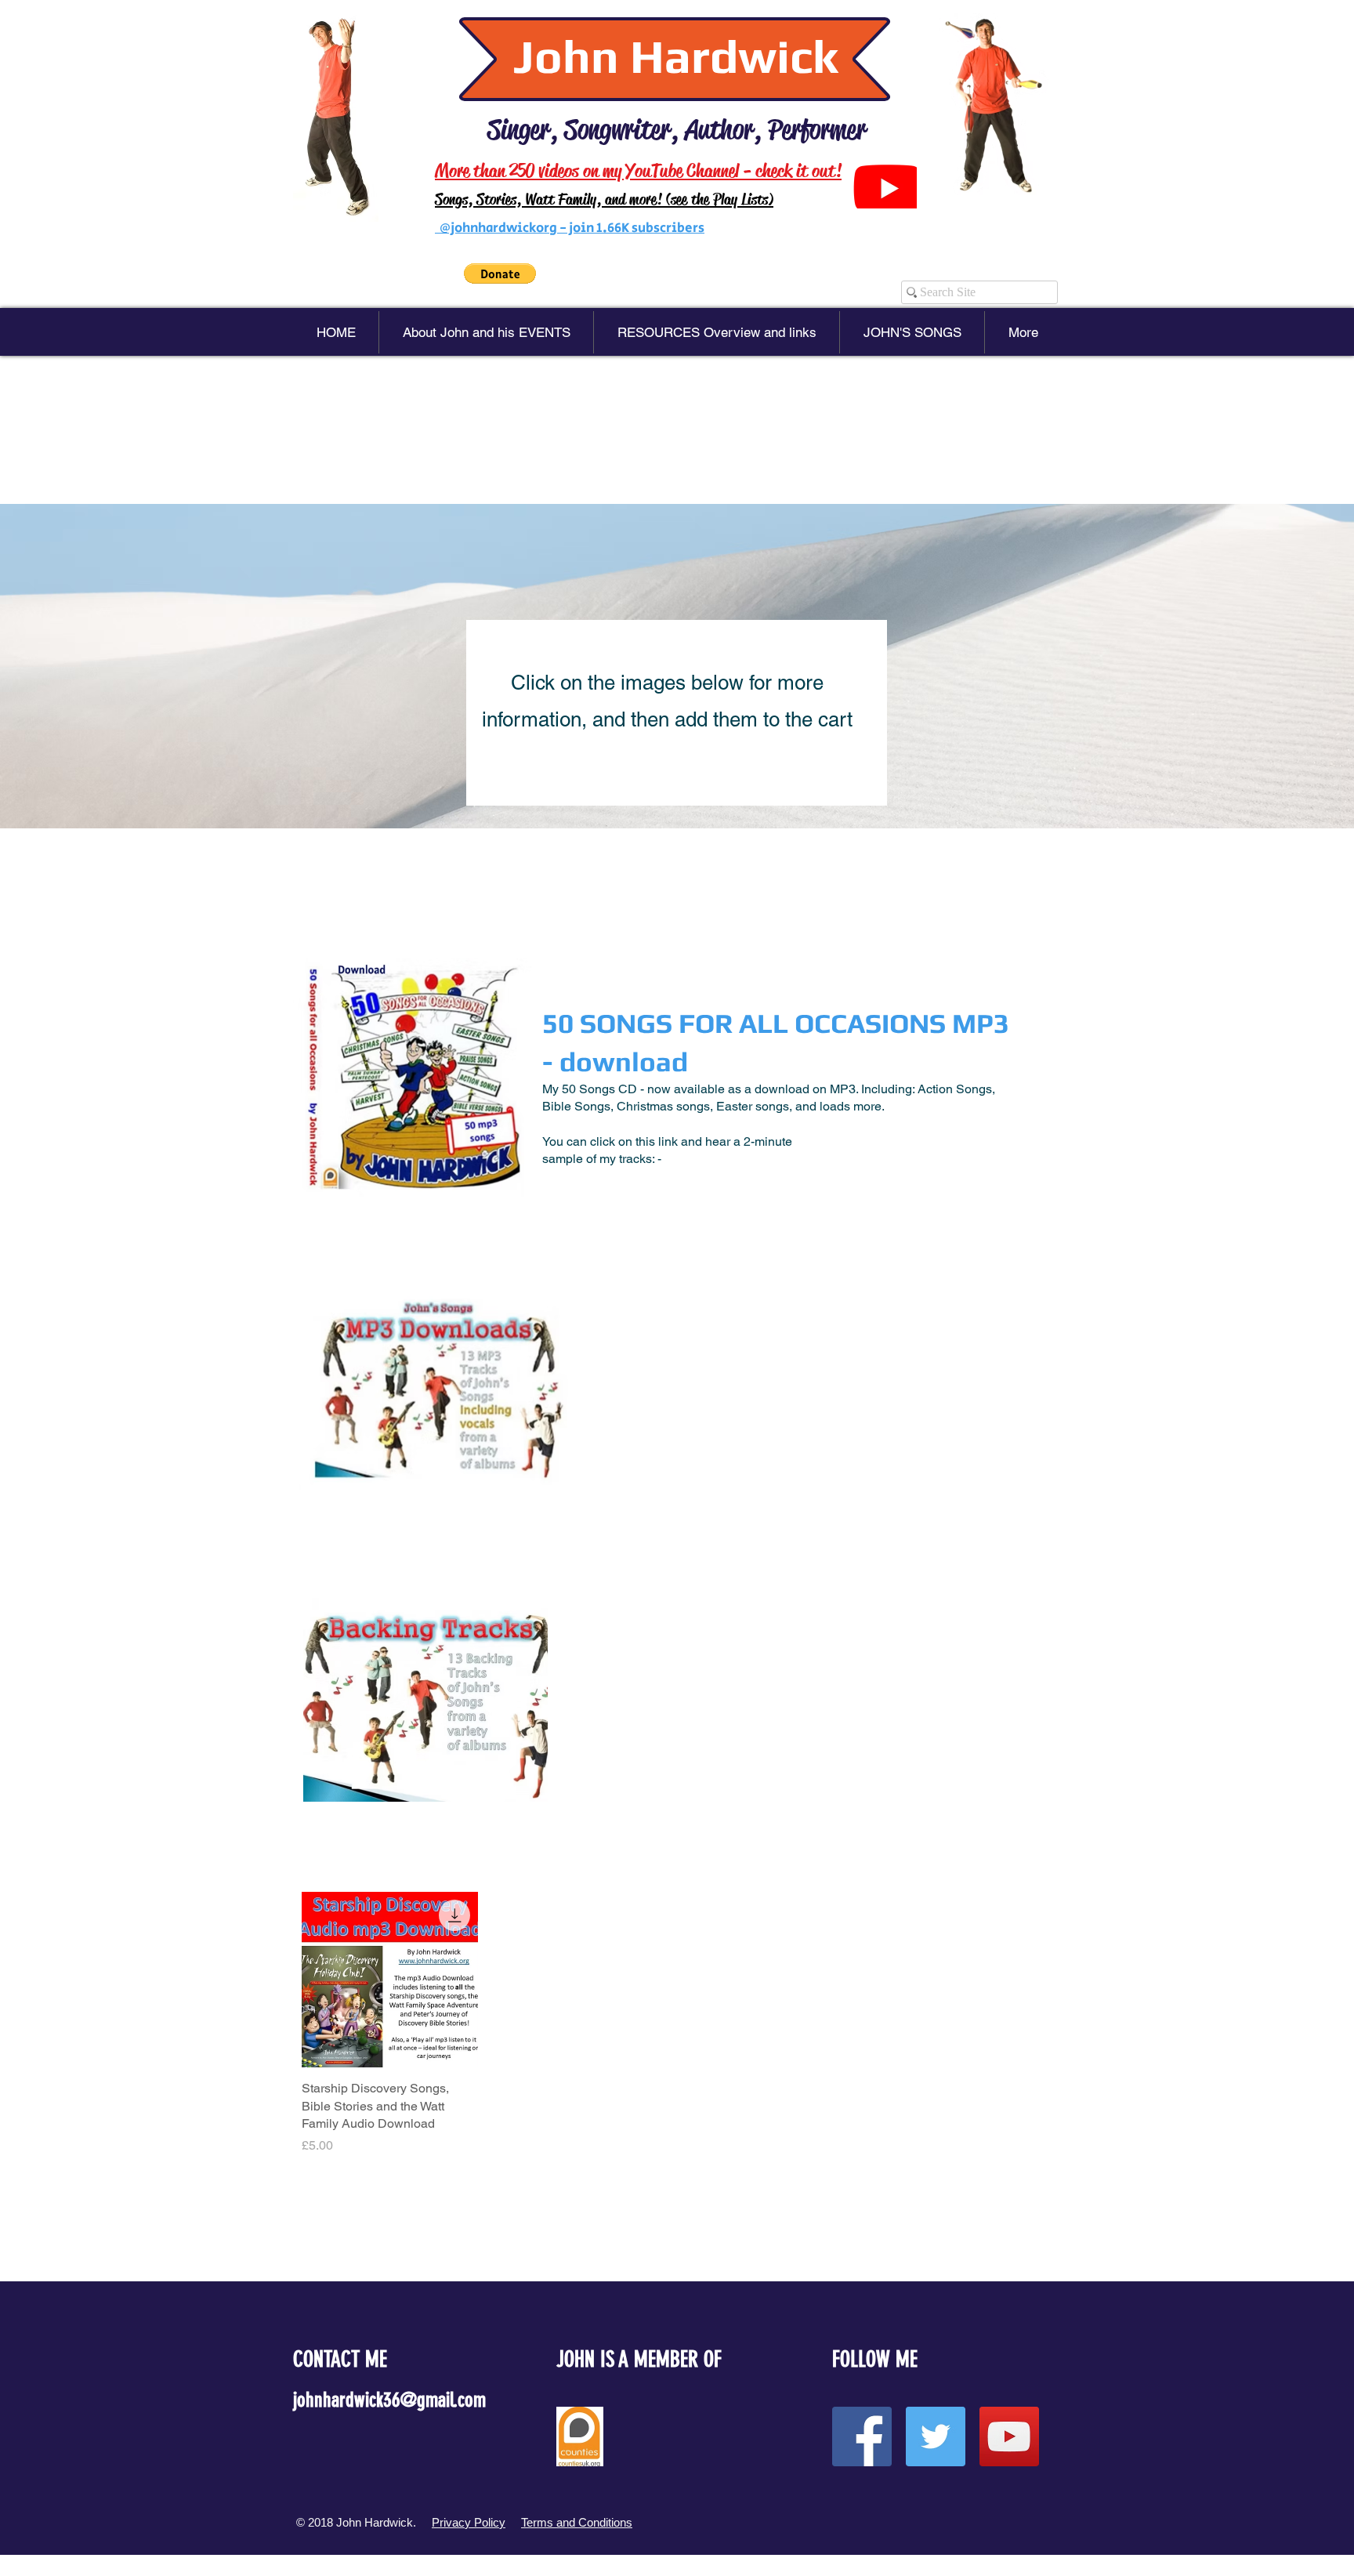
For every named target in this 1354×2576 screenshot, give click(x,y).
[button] (500, 274)
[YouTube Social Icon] (1009, 2437)
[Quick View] (390, 1980)
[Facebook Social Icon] (862, 2437)
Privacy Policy (469, 2522)
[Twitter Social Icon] (936, 2437)
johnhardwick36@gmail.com (389, 2400)
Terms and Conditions (577, 2522)
